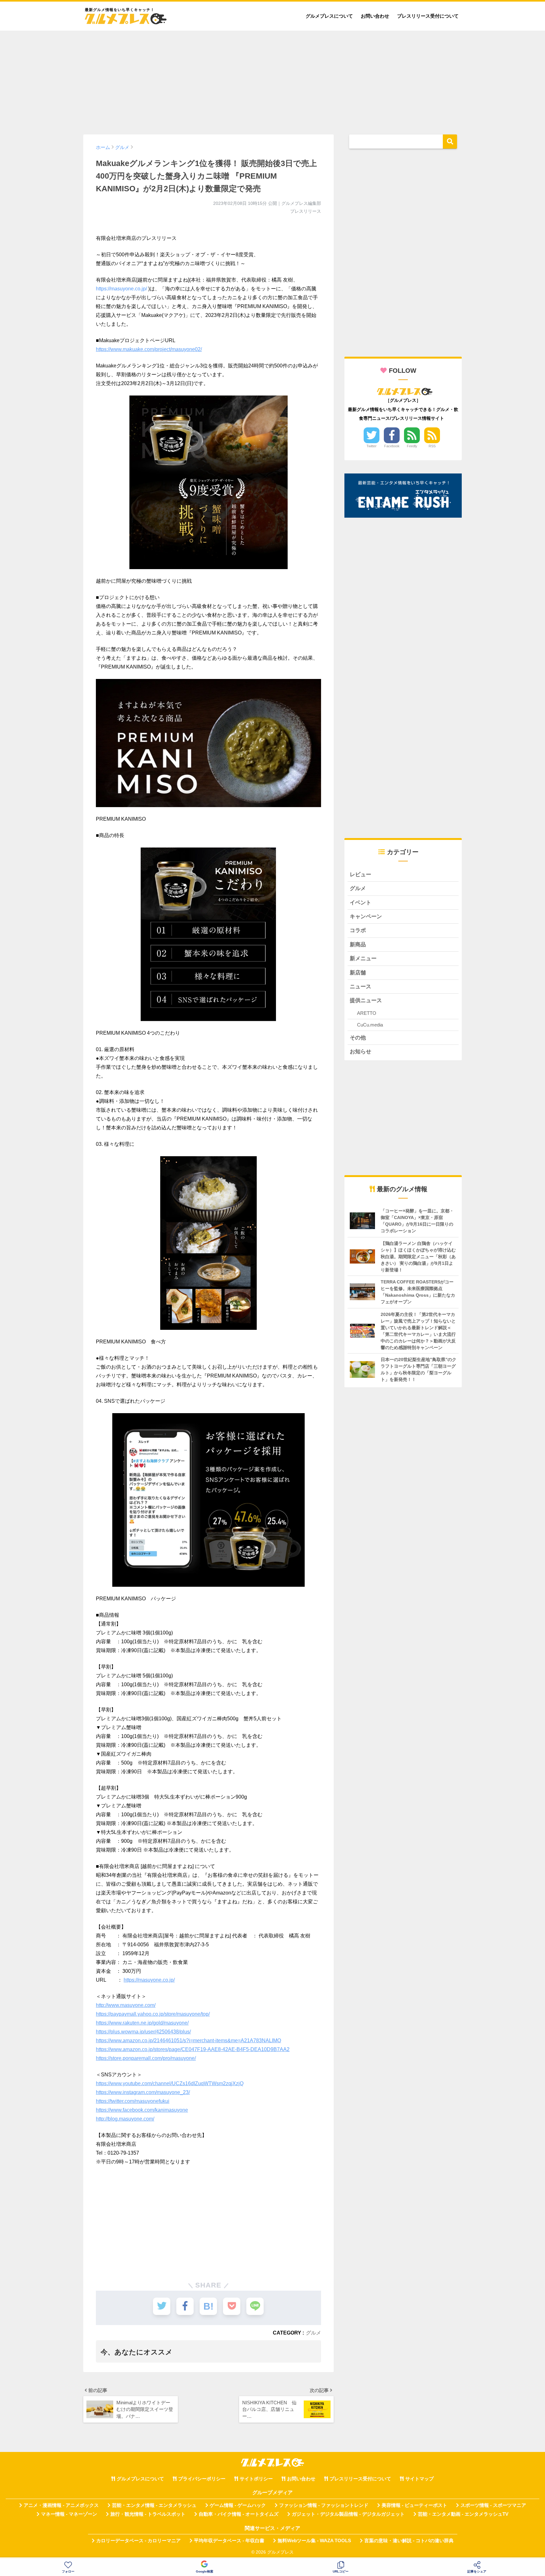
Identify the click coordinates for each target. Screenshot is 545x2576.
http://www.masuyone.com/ (126, 2005)
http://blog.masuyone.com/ (125, 2119)
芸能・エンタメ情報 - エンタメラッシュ (154, 2505)
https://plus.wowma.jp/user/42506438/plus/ (143, 2032)
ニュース (360, 987)
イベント (360, 903)
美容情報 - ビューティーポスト (414, 2505)
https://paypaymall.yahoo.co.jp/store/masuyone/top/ (153, 2014)
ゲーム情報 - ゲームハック (238, 2505)
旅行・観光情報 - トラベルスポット (148, 2514)
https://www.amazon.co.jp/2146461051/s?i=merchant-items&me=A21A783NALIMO (188, 2041)
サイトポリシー (256, 2479)
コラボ (358, 930)
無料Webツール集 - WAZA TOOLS (314, 2541)
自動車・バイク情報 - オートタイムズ (239, 2514)
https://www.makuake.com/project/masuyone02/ (149, 349)
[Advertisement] (272, 80)
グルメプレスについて (329, 16)
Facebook (392, 446)
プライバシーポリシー (202, 2479)
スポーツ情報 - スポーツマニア (493, 2505)
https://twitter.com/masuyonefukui (133, 2101)
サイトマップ (419, 2479)
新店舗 (358, 973)
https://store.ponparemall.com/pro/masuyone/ (146, 2058)
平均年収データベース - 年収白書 (229, 2541)
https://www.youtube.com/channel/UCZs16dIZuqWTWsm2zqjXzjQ (170, 2083)
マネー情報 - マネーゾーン (69, 2514)
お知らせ (360, 1052)
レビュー (360, 875)
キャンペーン (366, 916)
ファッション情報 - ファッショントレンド (324, 2505)
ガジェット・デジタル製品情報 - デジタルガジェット (348, 2514)
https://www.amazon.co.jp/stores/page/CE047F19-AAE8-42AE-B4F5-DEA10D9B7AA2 (193, 2049)
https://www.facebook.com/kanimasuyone (142, 2110)
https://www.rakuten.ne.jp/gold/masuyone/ (142, 2023)
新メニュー (363, 958)
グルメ (314, 2333)
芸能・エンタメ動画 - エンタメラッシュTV (463, 2514)
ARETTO (367, 1013)
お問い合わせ (375, 16)
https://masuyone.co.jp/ (121, 289)
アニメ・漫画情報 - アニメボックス (61, 2505)
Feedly (412, 446)
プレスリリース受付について (428, 16)
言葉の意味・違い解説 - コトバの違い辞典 (409, 2541)
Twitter (372, 446)
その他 (358, 1038)
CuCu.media (370, 1025)
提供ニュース (366, 1000)
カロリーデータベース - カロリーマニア (138, 2541)
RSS (432, 446)
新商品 (358, 945)
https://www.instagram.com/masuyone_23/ (143, 2092)
